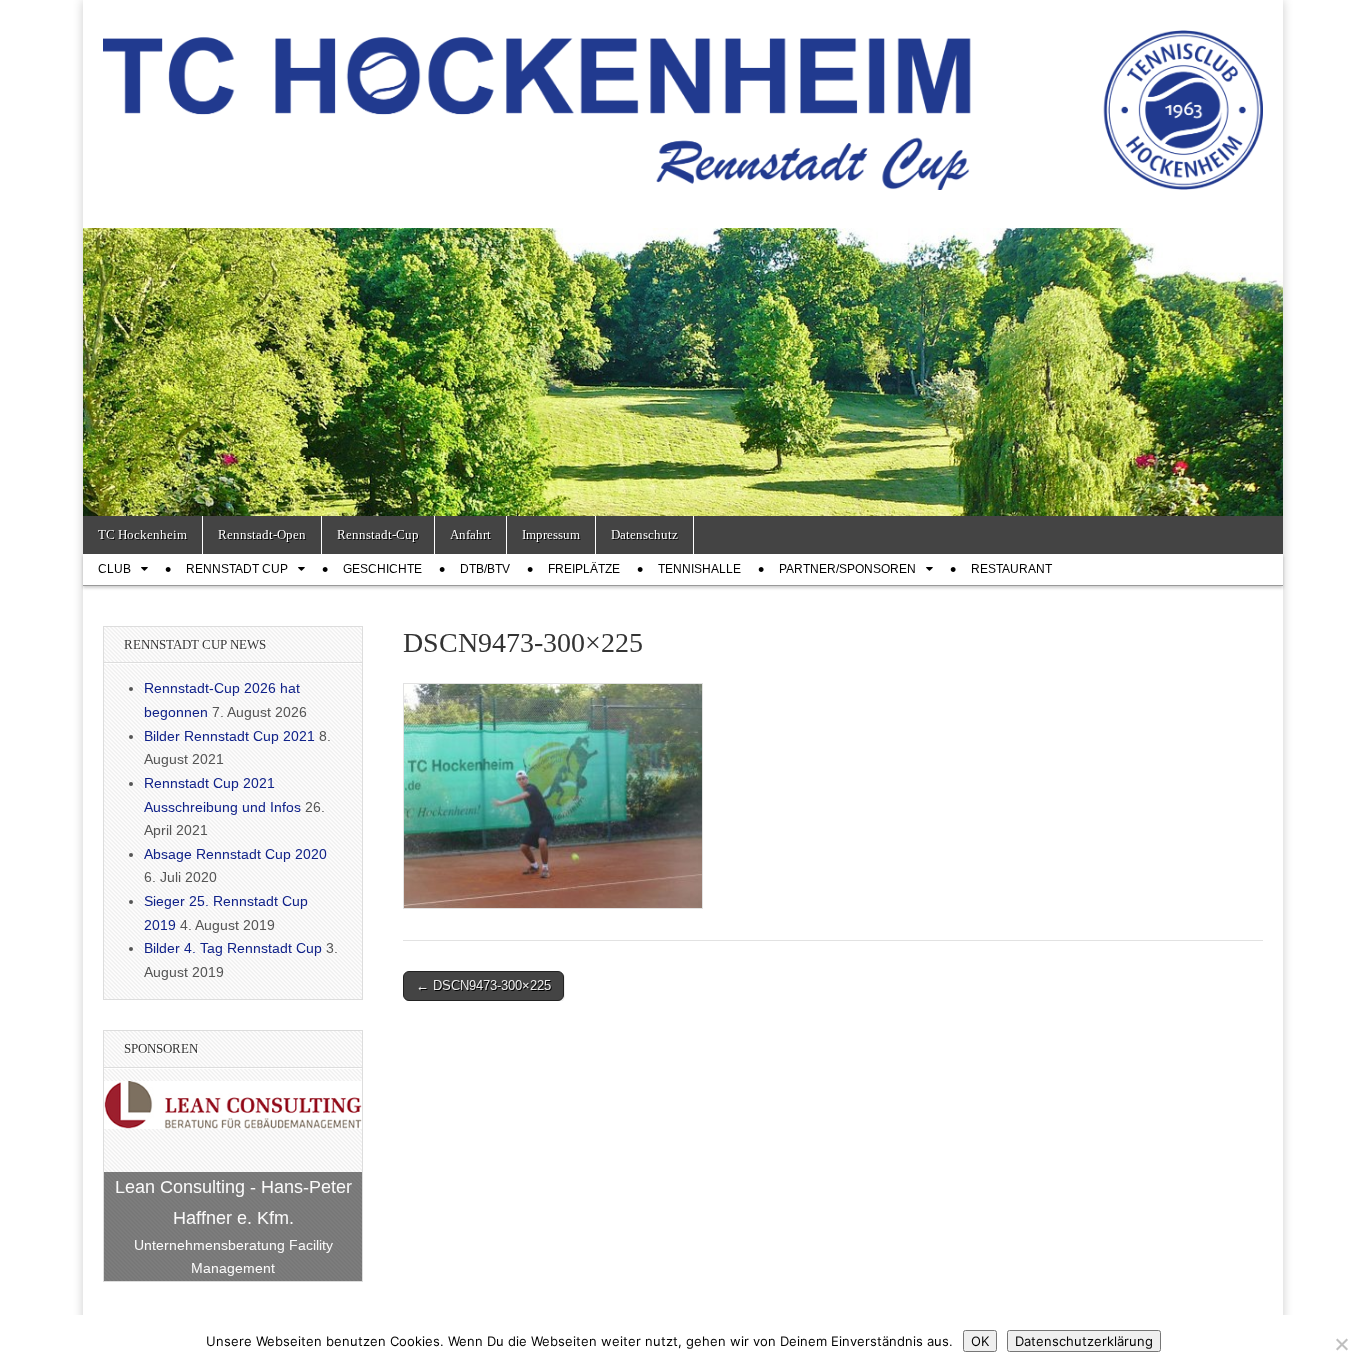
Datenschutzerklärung (1084, 1341)
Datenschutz (644, 534)
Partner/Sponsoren (847, 569)
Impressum (551, 534)
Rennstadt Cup (237, 569)
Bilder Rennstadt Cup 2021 (229, 736)
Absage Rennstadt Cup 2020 (235, 854)
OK (980, 1341)
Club (114, 569)
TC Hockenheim (142, 534)
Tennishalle (699, 569)
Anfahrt (470, 534)
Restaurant (1011, 569)
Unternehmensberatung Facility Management (233, 1257)
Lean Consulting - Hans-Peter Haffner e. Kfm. (233, 1202)
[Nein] (1341, 1344)
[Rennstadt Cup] (683, 99)
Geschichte (382, 569)
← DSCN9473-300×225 (483, 985)
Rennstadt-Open (262, 534)
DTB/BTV (485, 569)
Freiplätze (584, 569)
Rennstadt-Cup (378, 534)
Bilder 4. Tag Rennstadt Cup (233, 948)
